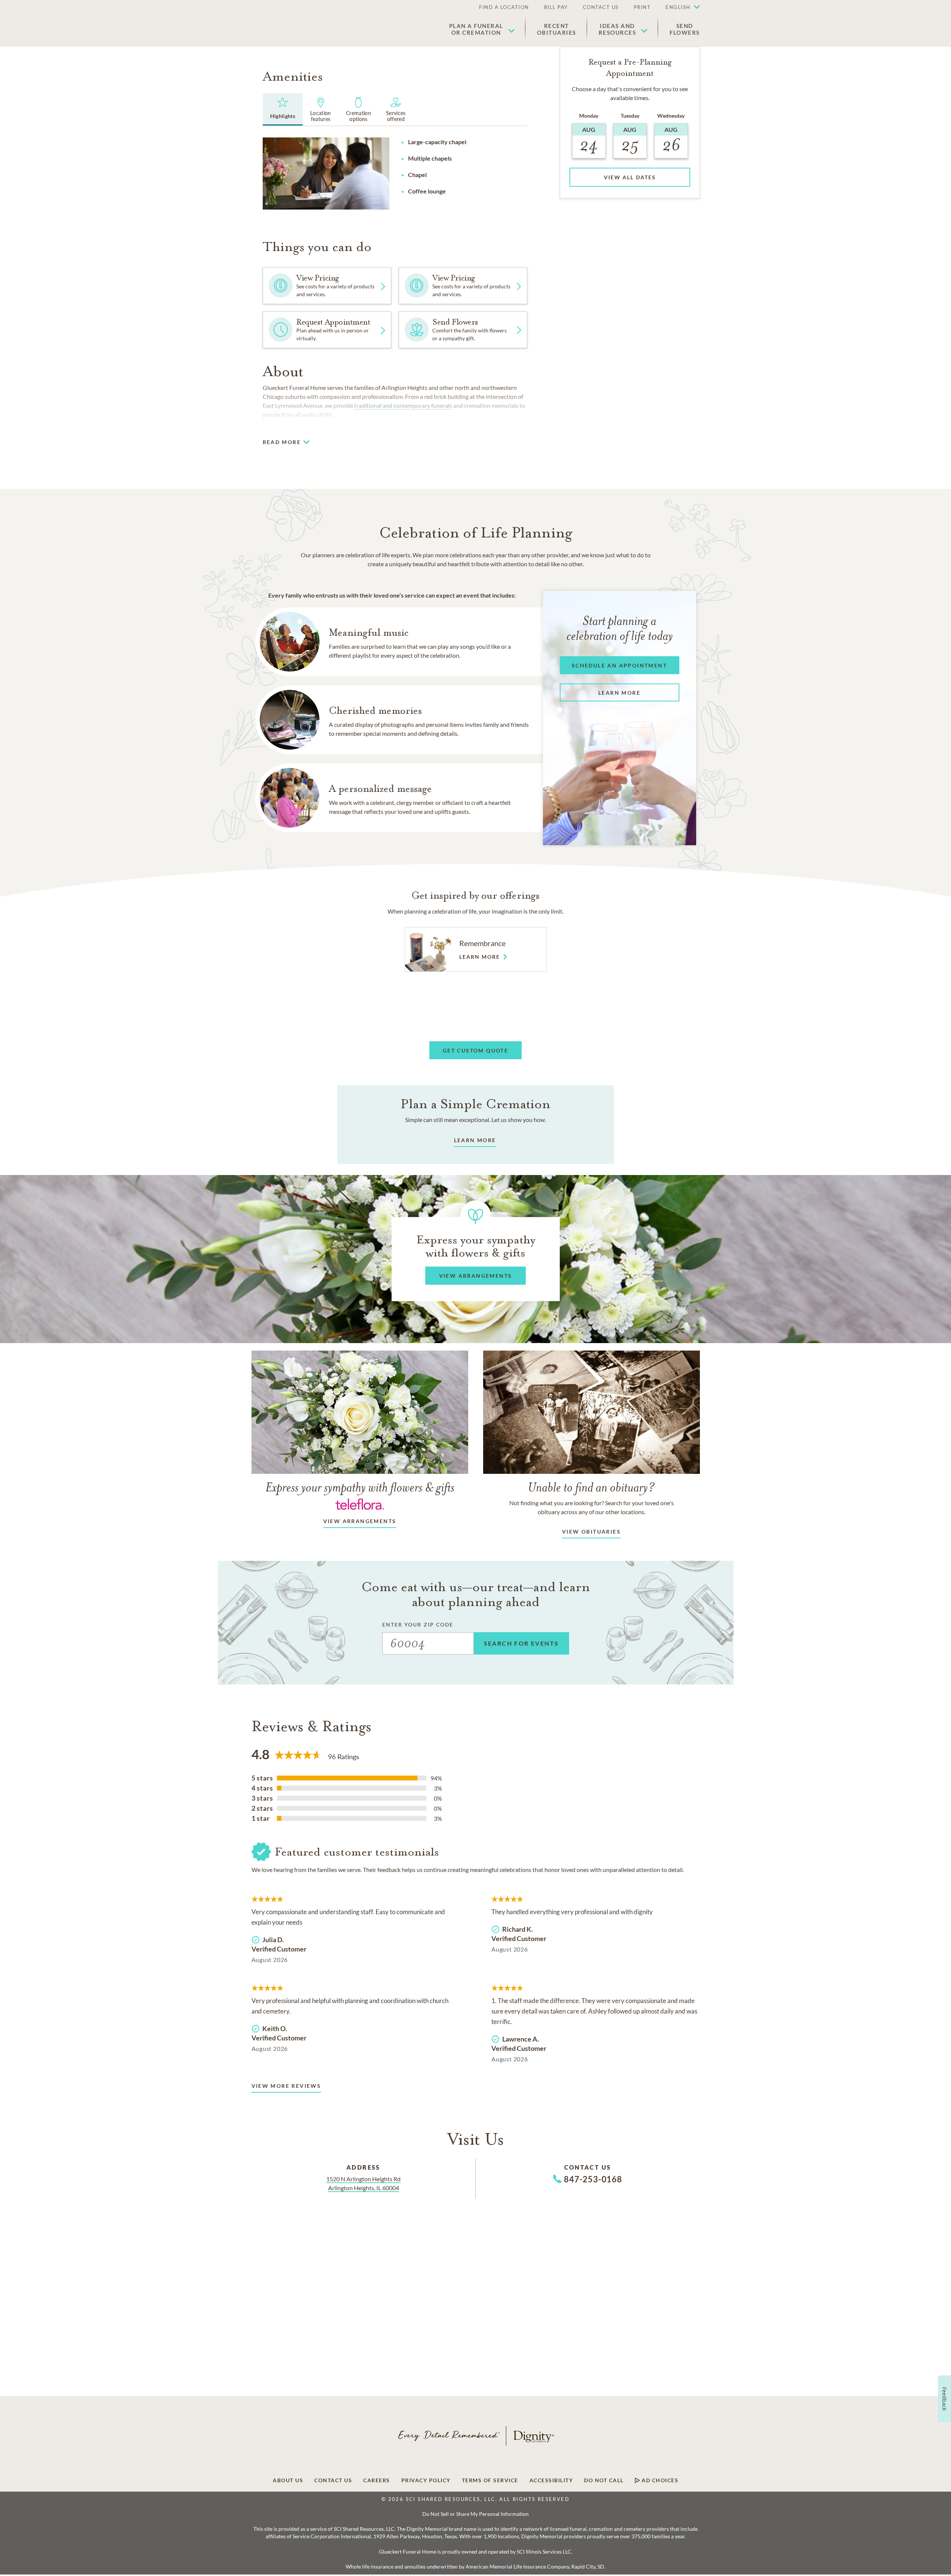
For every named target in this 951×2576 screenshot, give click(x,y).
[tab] (283, 109)
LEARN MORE (475, 1140)
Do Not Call (604, 2480)
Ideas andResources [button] (617, 29)
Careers (377, 2480)
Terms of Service (490, 2480)
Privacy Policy (426, 2480)
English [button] (678, 7)
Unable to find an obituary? (591, 1487)
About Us (288, 2480)
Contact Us (601, 7)
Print (642, 7)
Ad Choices (659, 2480)
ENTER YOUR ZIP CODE (418, 1625)
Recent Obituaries (557, 29)
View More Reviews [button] (286, 2086)
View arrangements (360, 1521)
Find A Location (504, 7)
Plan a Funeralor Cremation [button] (476, 29)
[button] (679, 7)
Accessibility (551, 2480)
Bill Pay (556, 7)
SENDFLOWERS (685, 29)
